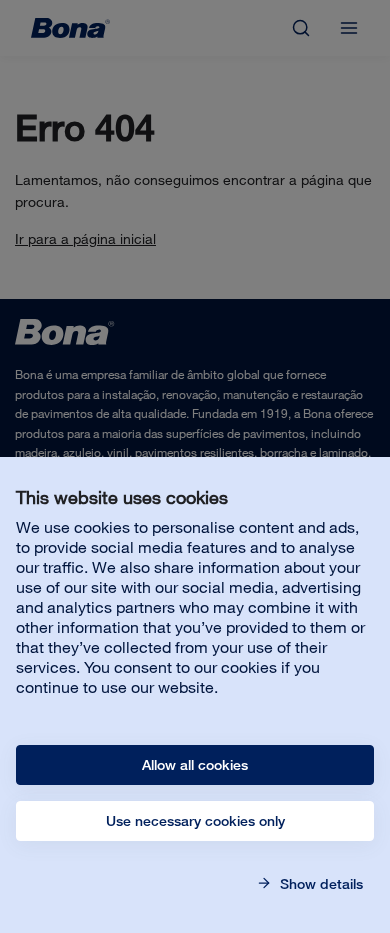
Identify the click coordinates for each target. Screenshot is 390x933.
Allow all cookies (195, 765)
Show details (319, 884)
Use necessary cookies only (195, 821)
